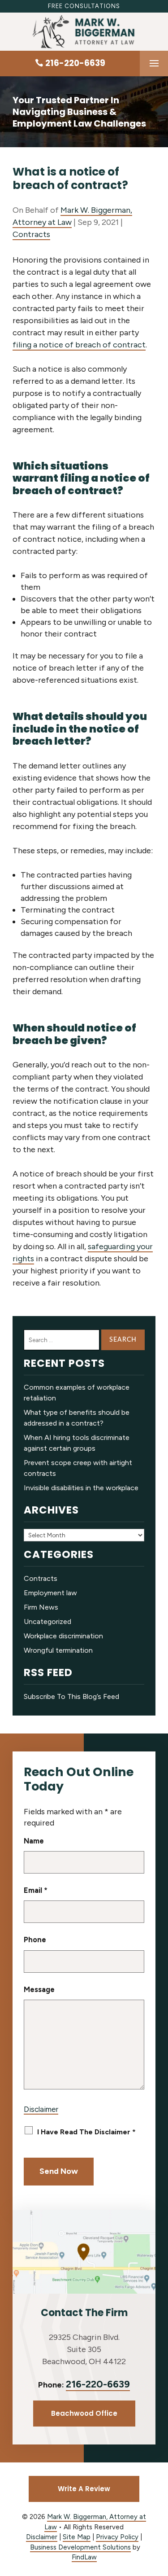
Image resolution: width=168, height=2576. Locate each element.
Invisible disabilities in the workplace (81, 1488)
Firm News (41, 1607)
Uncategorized (47, 1622)
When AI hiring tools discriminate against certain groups (77, 1443)
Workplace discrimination (63, 1636)
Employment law (50, 1593)
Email (36, 1890)
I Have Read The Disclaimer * (86, 2132)
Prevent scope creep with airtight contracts (78, 1468)
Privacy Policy (117, 2537)
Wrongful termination (58, 1650)
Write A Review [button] (84, 2489)
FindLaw (84, 2557)
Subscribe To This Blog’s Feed (71, 1696)
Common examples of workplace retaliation (77, 1393)
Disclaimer (41, 2109)
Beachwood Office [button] (84, 2413)
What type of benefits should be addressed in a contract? (77, 1418)
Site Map (77, 2537)
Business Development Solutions (80, 2547)
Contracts (31, 234)
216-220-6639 (75, 63)
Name (34, 1841)
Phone (35, 1940)
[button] (154, 64)
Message (39, 1989)
